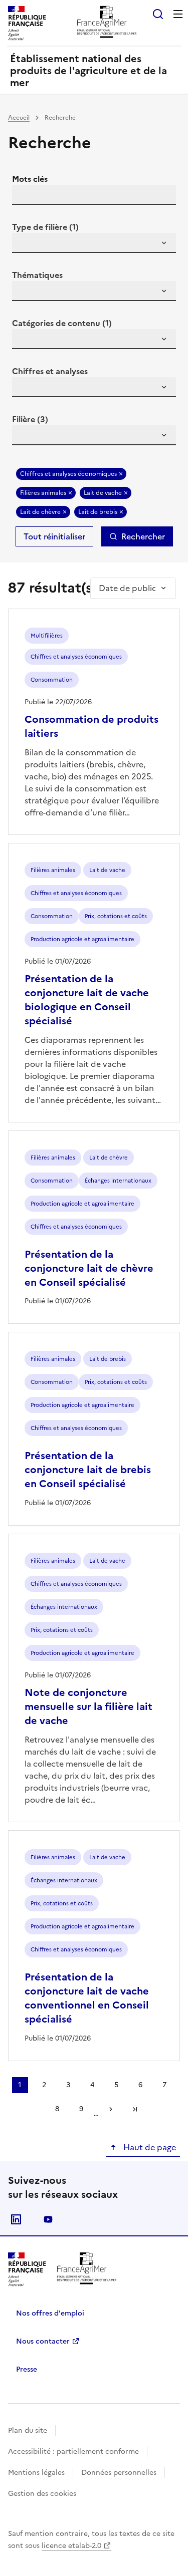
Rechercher (143, 536)
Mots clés (30, 179)
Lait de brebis (98, 512)
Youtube (48, 2219)
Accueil (19, 118)
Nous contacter (43, 2341)
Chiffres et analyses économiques (68, 474)
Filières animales (43, 493)
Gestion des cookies (42, 2494)
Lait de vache (103, 493)
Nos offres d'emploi (50, 2313)
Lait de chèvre (40, 512)
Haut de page (149, 2147)
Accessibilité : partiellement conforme (73, 2452)
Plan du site (28, 2430)
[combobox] (94, 243)
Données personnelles (119, 2473)
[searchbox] (26, 244)
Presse (27, 2369)
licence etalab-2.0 (71, 2546)
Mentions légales (36, 2473)
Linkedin (16, 2219)
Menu (178, 14)
